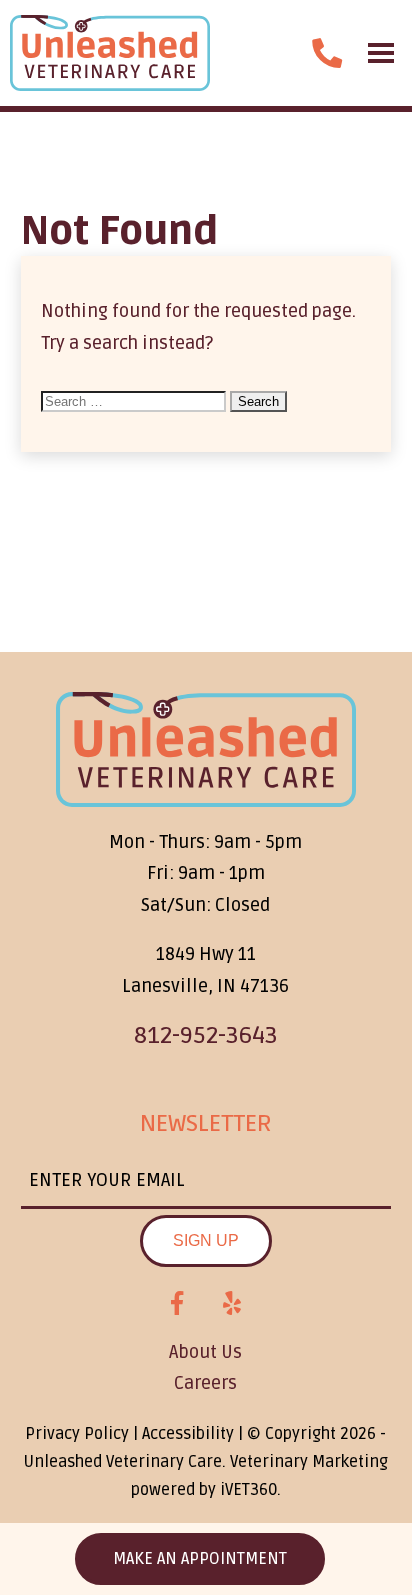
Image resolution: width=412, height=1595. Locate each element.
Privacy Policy (77, 1434)
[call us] (327, 53)
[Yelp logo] (232, 1304)
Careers (205, 1383)
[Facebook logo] (177, 1304)
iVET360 (248, 1490)
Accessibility (188, 1434)
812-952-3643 (206, 1035)
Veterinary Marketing (309, 1462)
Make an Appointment (200, 1559)
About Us (205, 1352)
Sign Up (206, 1240)
